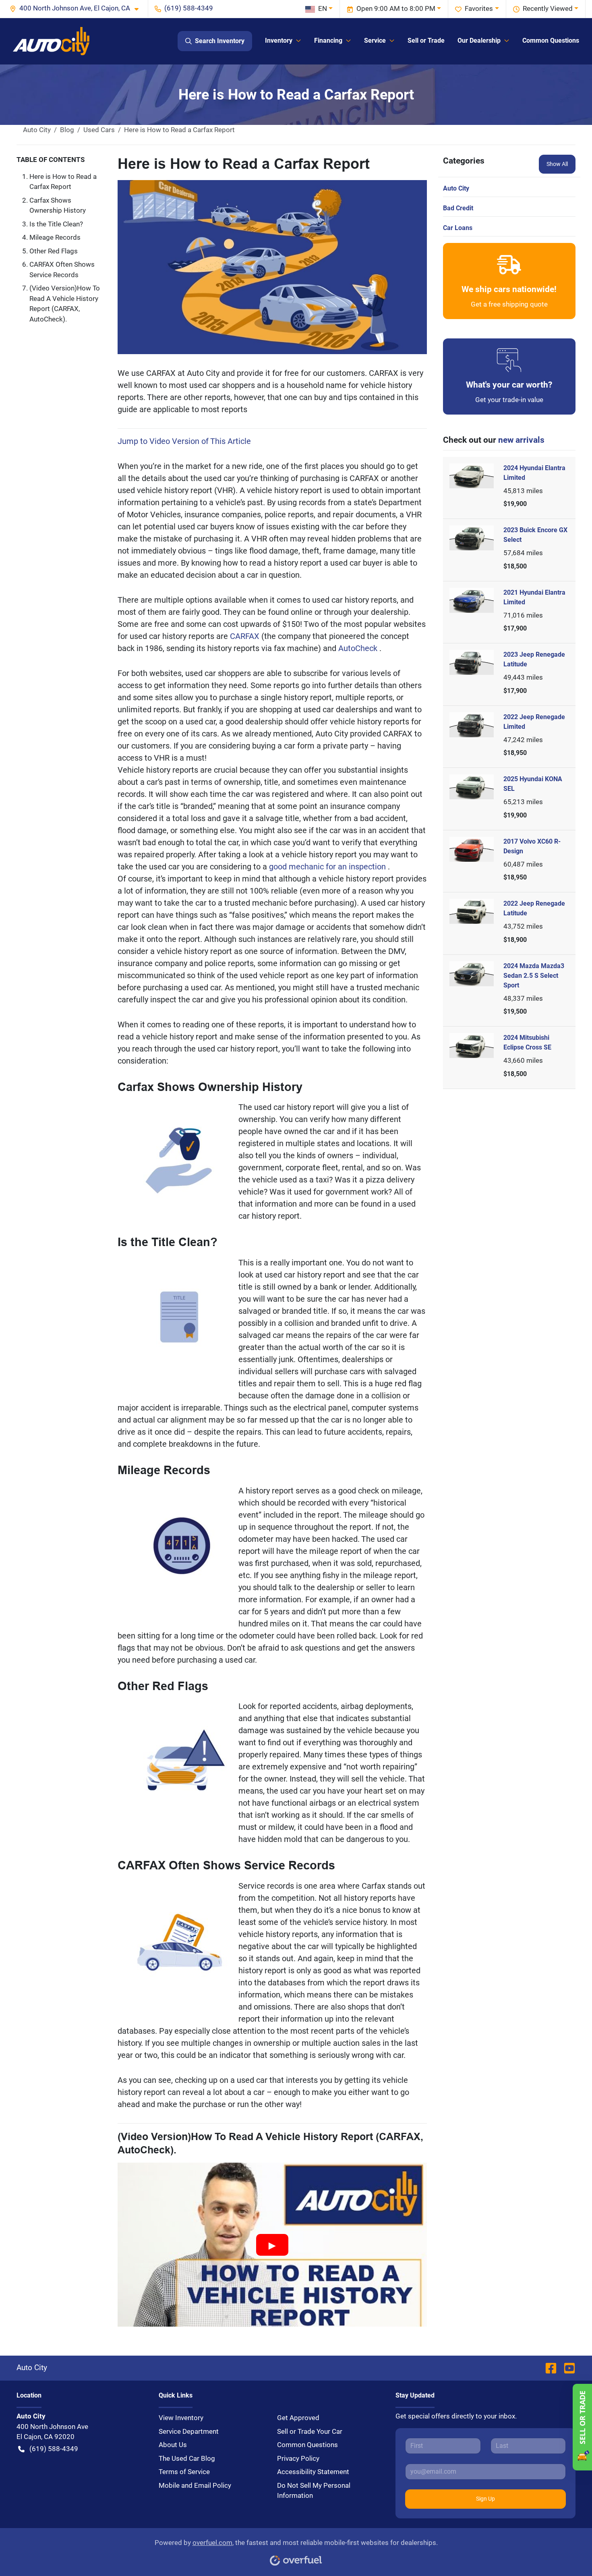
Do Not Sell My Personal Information (314, 2491)
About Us (173, 2445)
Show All (557, 164)
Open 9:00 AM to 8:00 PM (396, 8)
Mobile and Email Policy (195, 2485)
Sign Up (485, 2499)
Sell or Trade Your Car (310, 2431)
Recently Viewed (548, 8)
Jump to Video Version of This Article (184, 441)
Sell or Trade (426, 40)
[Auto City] (51, 41)
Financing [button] (328, 40)
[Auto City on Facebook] (551, 2368)
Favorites (479, 8)
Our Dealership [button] (479, 40)
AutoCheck (359, 648)
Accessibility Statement (313, 2472)
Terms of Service (184, 2472)
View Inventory (181, 2418)
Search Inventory (220, 41)
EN (323, 8)
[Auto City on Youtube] (566, 2368)
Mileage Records (55, 237)
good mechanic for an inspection (328, 867)
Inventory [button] (279, 40)
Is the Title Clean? (56, 224)
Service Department (189, 2431)
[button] (77, 8)
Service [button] (375, 40)
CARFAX (246, 636)
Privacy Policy (298, 2458)
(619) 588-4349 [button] (189, 8)
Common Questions (551, 40)
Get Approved (298, 2418)
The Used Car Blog (187, 2458)
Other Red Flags (54, 251)
